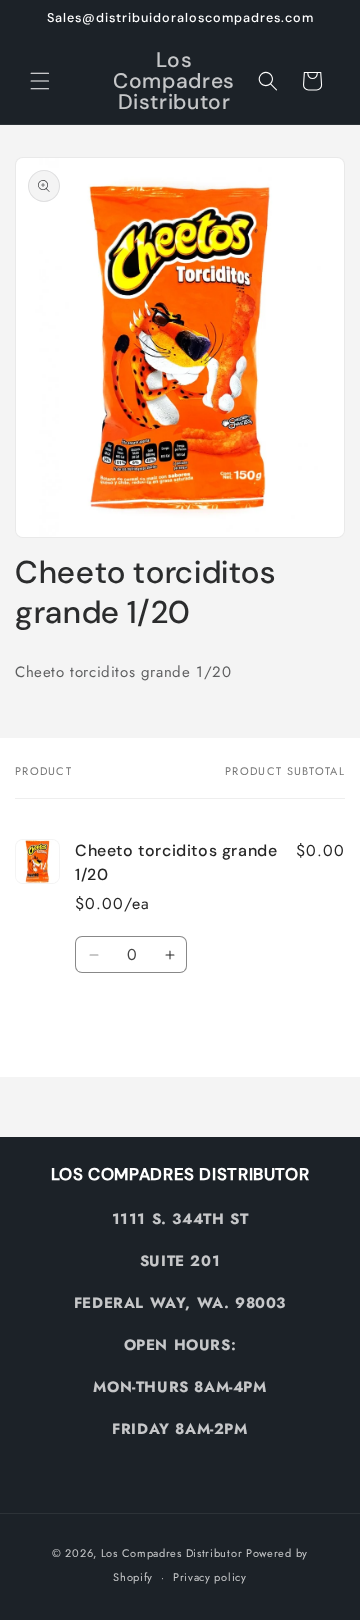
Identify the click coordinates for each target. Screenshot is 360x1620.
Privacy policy (210, 1577)
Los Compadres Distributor (172, 1553)
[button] (40, 81)
